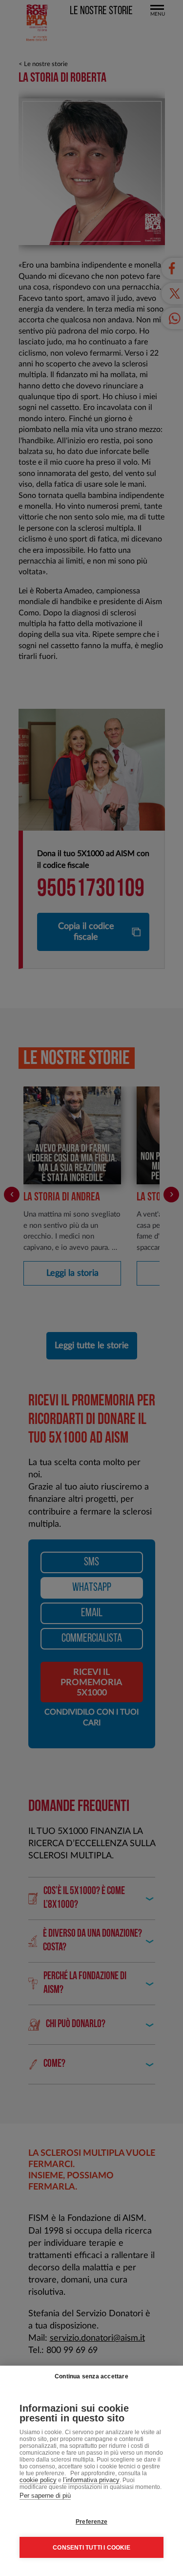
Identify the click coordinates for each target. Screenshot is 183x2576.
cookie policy (38, 2480)
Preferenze (91, 2522)
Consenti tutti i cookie (91, 2548)
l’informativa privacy (91, 2480)
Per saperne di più (45, 2496)
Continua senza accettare (91, 2376)
